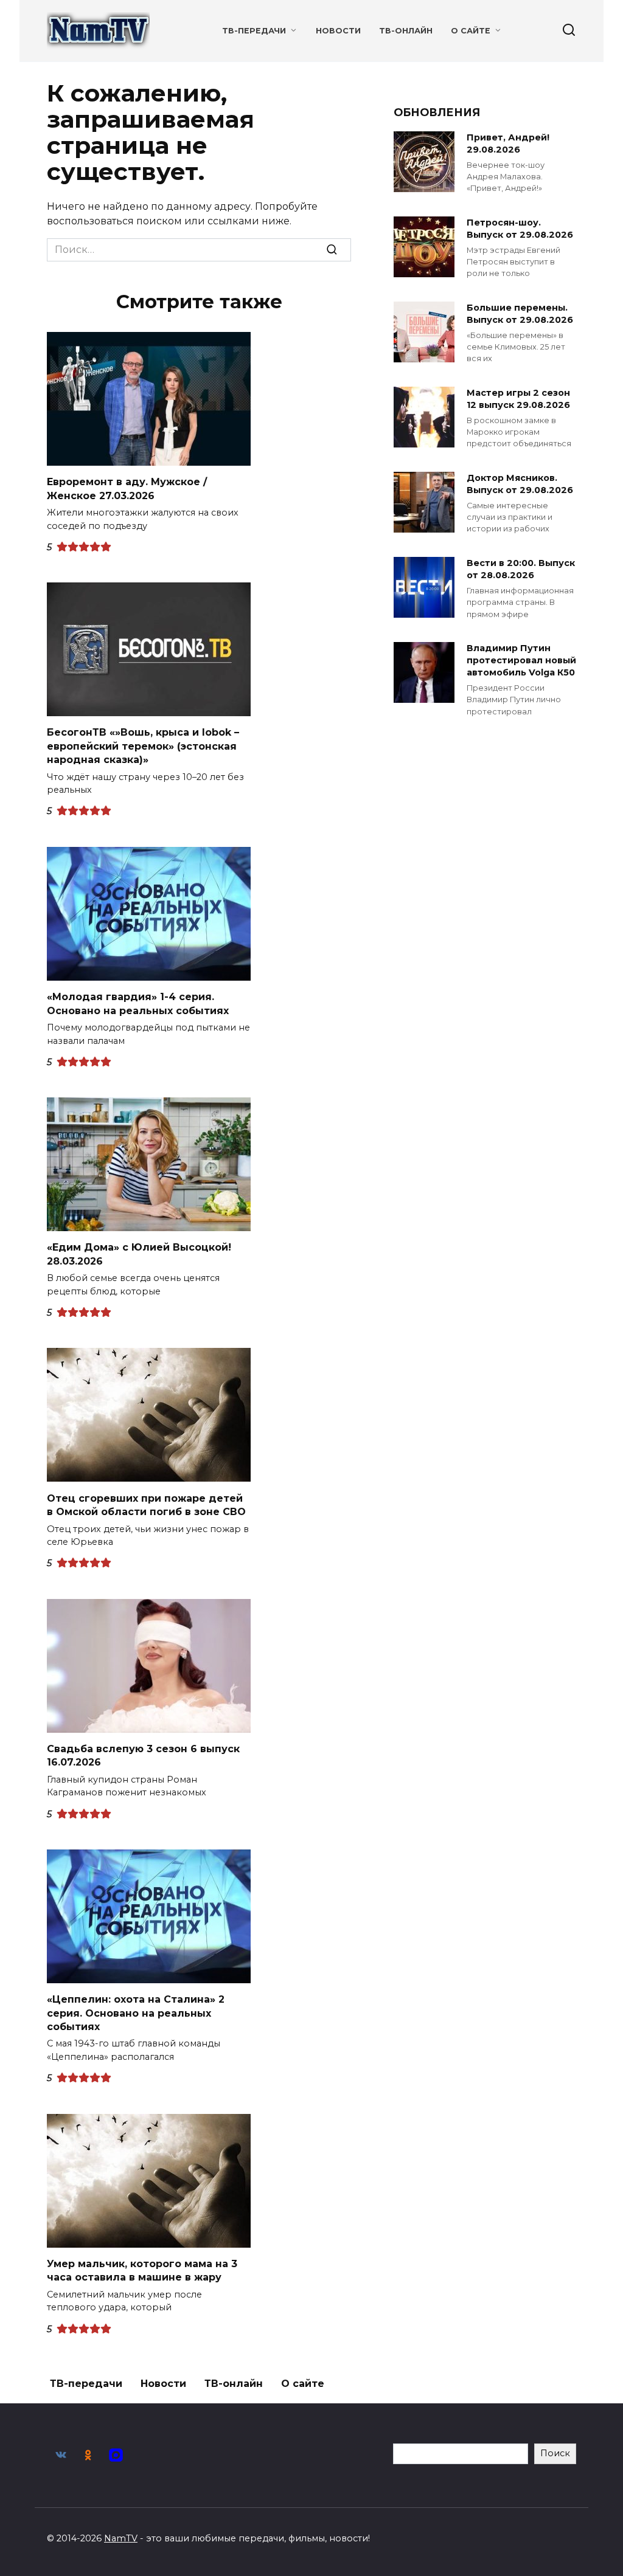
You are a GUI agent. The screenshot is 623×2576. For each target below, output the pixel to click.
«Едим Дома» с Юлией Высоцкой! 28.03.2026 (139, 1254)
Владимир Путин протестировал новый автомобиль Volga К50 (521, 660)
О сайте (471, 31)
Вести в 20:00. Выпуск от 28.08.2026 (521, 569)
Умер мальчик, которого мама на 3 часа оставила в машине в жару (142, 2270)
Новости (338, 31)
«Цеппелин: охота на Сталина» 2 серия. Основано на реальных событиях (136, 2013)
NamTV (121, 2538)
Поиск (555, 2453)
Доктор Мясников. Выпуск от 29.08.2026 (520, 484)
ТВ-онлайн (406, 31)
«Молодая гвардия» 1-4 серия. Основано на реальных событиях (138, 1003)
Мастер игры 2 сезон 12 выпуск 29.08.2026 (518, 399)
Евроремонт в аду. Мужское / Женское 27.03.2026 (127, 489)
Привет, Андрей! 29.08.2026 (508, 143)
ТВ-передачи (254, 31)
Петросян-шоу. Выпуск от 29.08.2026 (520, 229)
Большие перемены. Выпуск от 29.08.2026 (520, 314)
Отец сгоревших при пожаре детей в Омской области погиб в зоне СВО (146, 1504)
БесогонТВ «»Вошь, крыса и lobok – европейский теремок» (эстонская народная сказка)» (143, 746)
